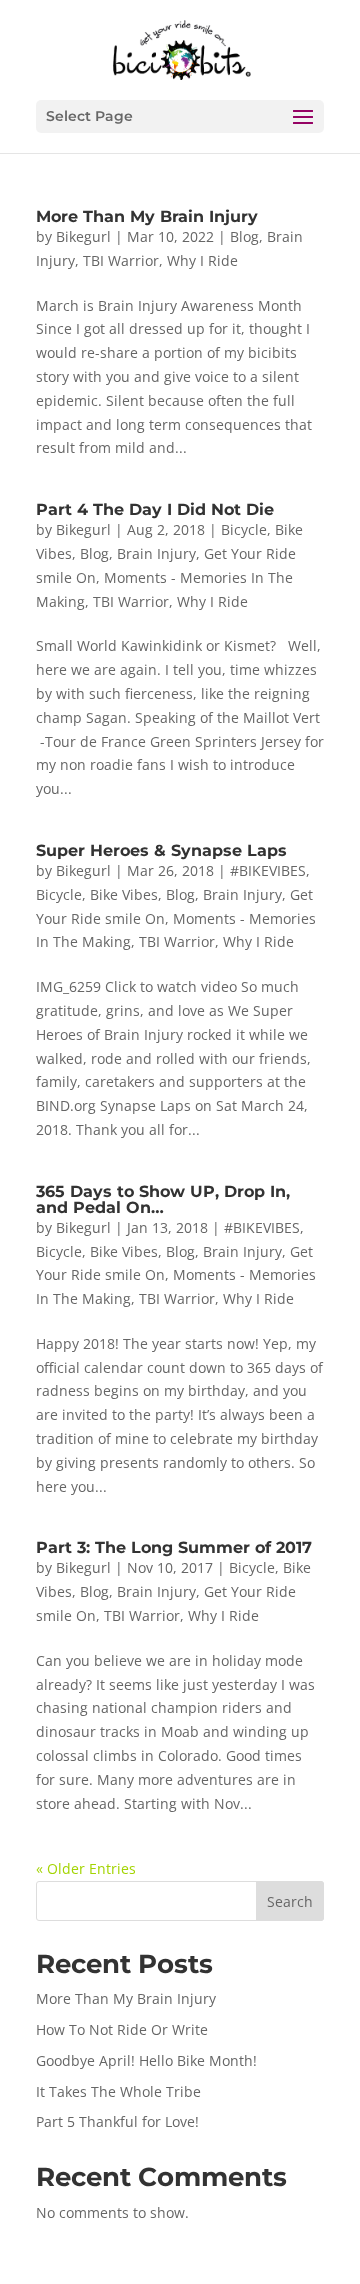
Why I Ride (202, 260)
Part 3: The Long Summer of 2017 (174, 1547)
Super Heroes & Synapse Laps (161, 850)
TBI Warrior (121, 260)
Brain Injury (156, 553)
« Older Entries (86, 1868)
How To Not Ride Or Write (122, 2029)
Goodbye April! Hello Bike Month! (146, 2060)
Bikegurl (83, 236)
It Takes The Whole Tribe (118, 2091)
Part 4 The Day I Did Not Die (155, 509)
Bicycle (244, 529)
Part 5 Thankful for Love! (117, 2121)
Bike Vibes (124, 894)
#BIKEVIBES (268, 870)
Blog (244, 236)
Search (290, 1901)
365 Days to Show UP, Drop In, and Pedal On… (163, 1199)
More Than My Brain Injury (147, 216)
